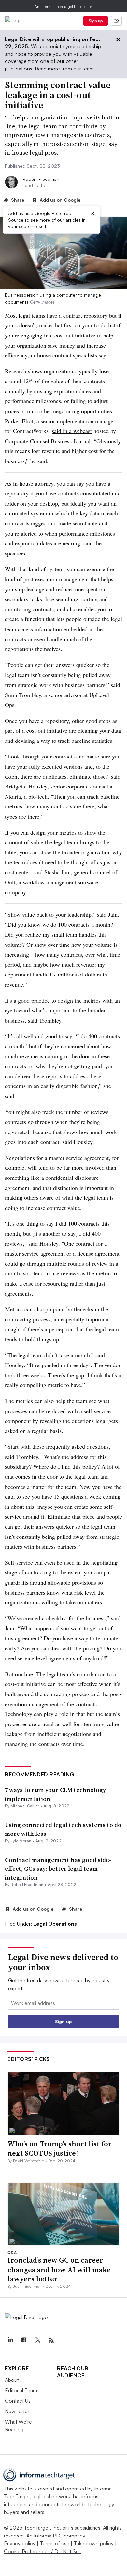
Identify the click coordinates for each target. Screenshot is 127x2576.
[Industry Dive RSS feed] (51, 2340)
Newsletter (17, 2411)
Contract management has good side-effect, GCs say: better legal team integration (58, 1869)
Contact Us (18, 2401)
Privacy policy (20, 2543)
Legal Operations (55, 1924)
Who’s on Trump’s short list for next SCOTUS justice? (60, 2148)
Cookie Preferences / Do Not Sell (42, 2551)
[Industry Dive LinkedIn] (10, 2340)
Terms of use (55, 2543)
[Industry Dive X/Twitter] (37, 2340)
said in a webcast (72, 431)
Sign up (96, 21)
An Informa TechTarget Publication (64, 6)
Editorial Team (21, 2390)
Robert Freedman (41, 179)
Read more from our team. (65, 69)
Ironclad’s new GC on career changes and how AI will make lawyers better (59, 2269)
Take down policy (94, 2543)
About (12, 2380)
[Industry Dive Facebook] (24, 2340)
